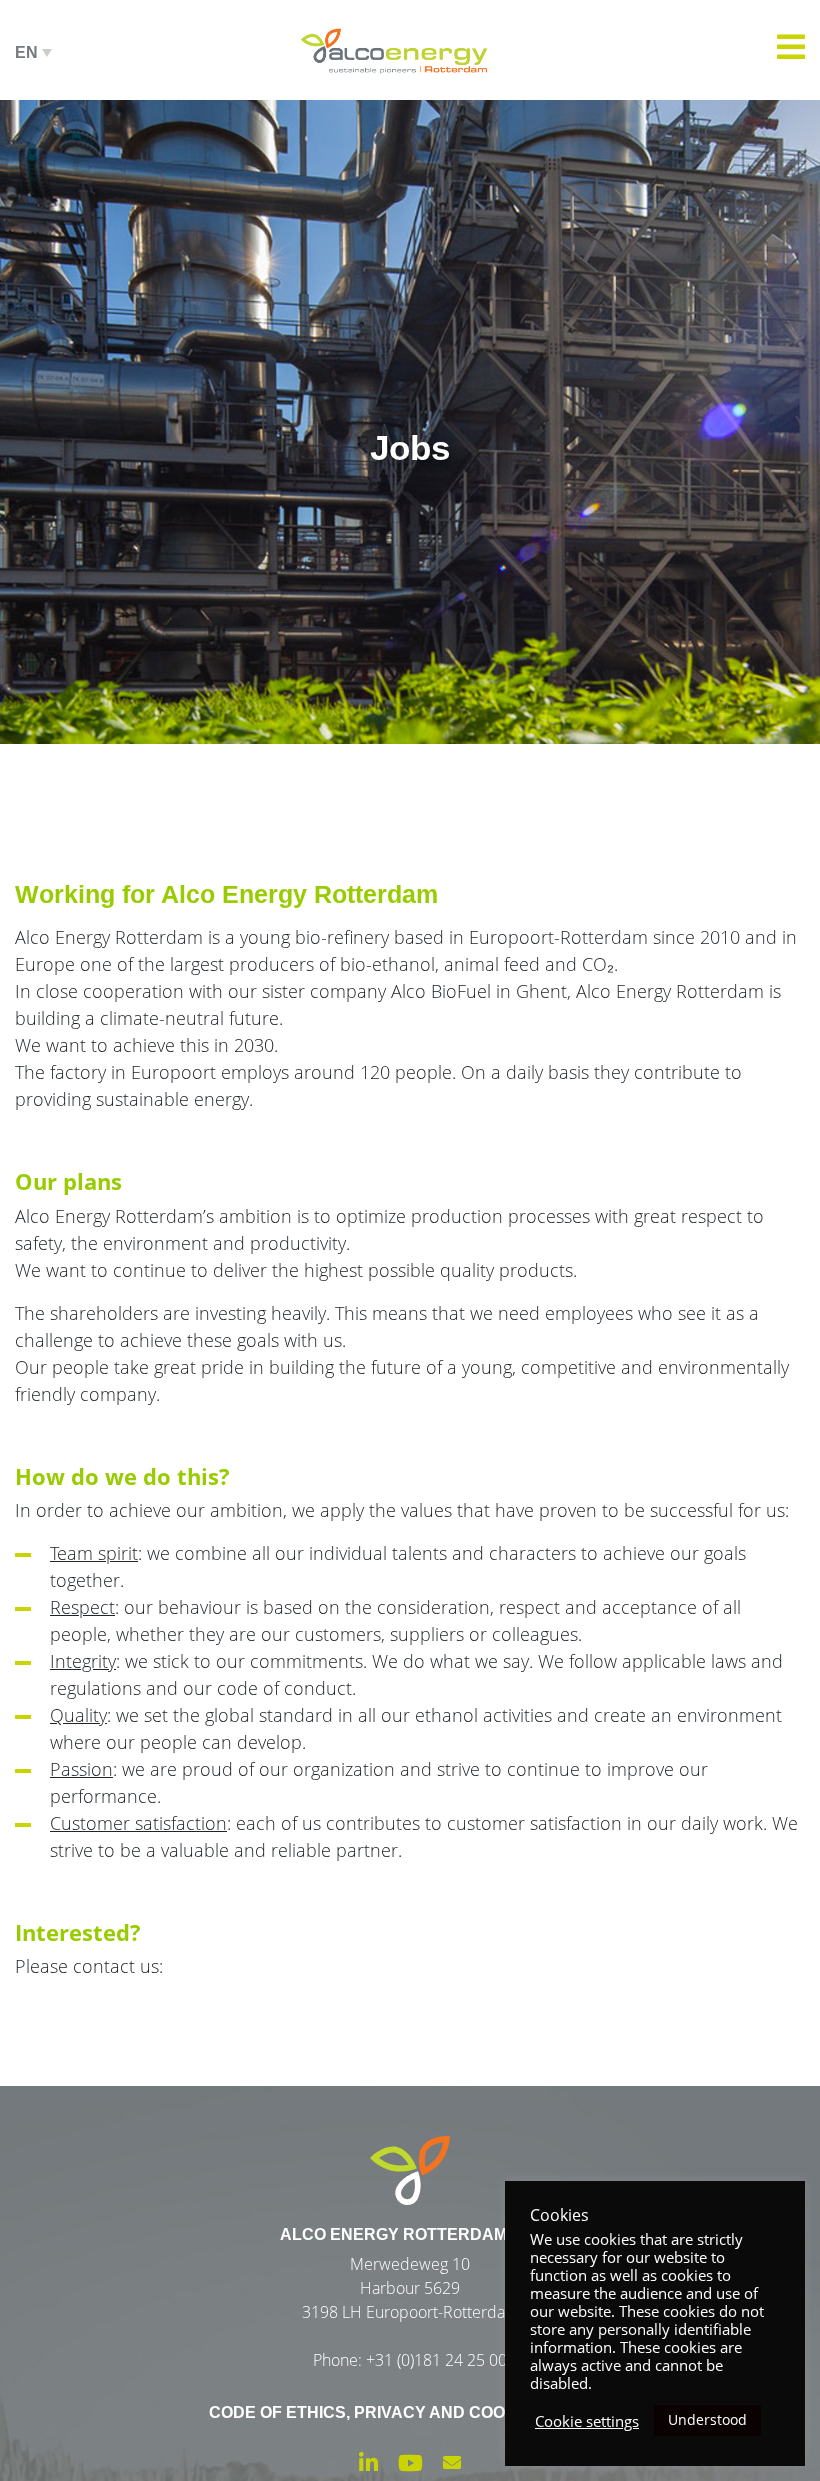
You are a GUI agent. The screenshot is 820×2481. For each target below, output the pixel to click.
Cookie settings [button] (587, 2421)
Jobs (410, 280)
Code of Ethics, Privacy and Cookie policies (410, 2412)
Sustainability (399, 100)
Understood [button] (707, 2419)
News (410, 220)
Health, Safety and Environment (410, 160)
